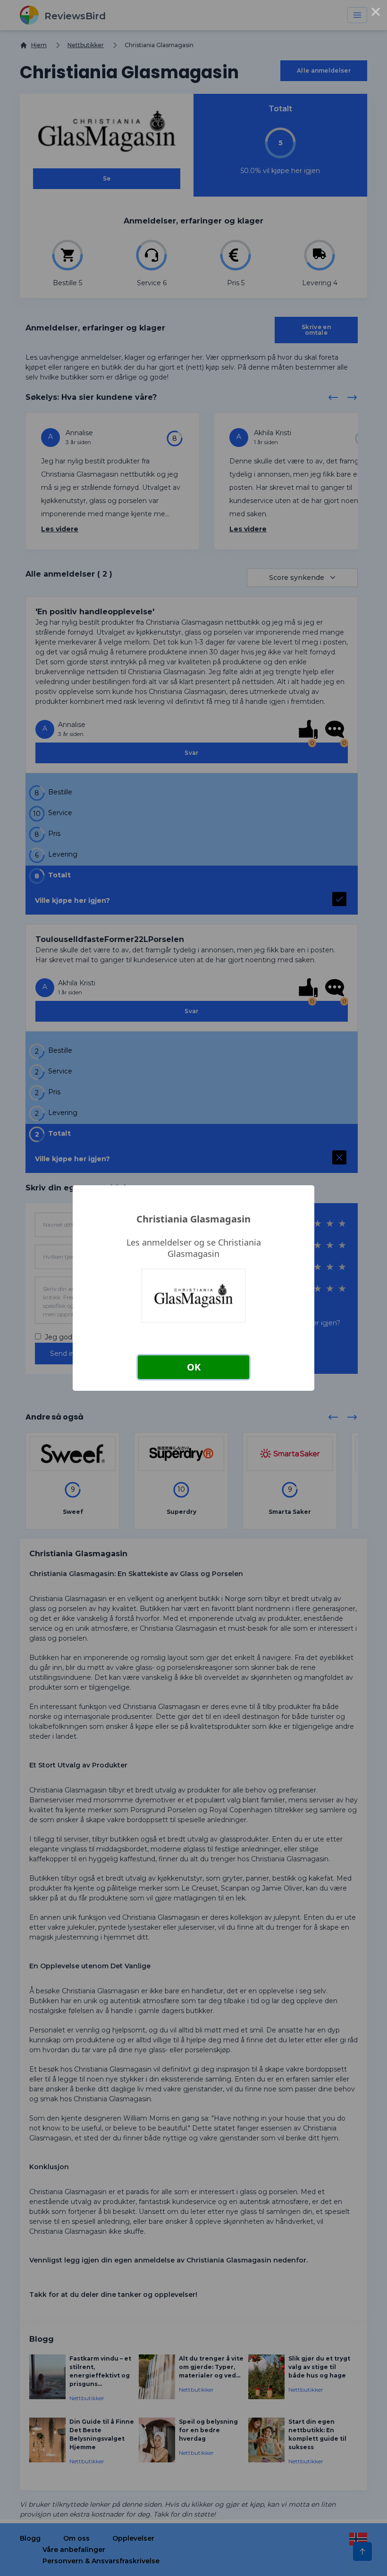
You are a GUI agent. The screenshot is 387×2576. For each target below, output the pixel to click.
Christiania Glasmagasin (193, 1219)
